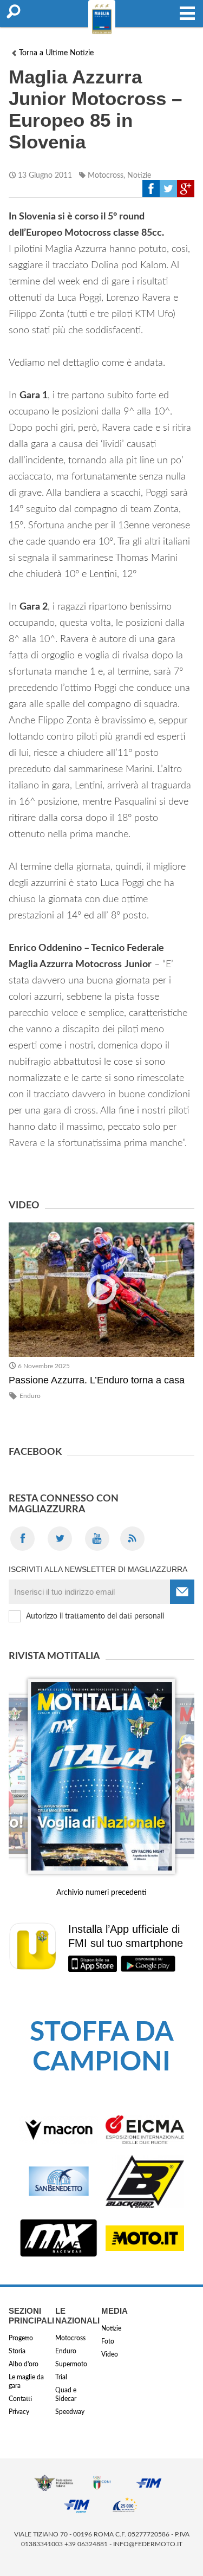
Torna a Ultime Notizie (56, 53)
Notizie (139, 176)
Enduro (30, 1396)
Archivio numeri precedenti (101, 1893)
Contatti (20, 2399)
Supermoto (71, 2364)
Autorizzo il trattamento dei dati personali (95, 1616)
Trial (61, 2377)
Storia (17, 2351)
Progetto (21, 2338)
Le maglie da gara (26, 2381)
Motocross (106, 176)
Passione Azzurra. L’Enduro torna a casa (97, 1380)
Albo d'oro (24, 2364)
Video (110, 2354)
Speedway (70, 2412)
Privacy (19, 2412)
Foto (108, 2341)
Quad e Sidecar (66, 2394)
